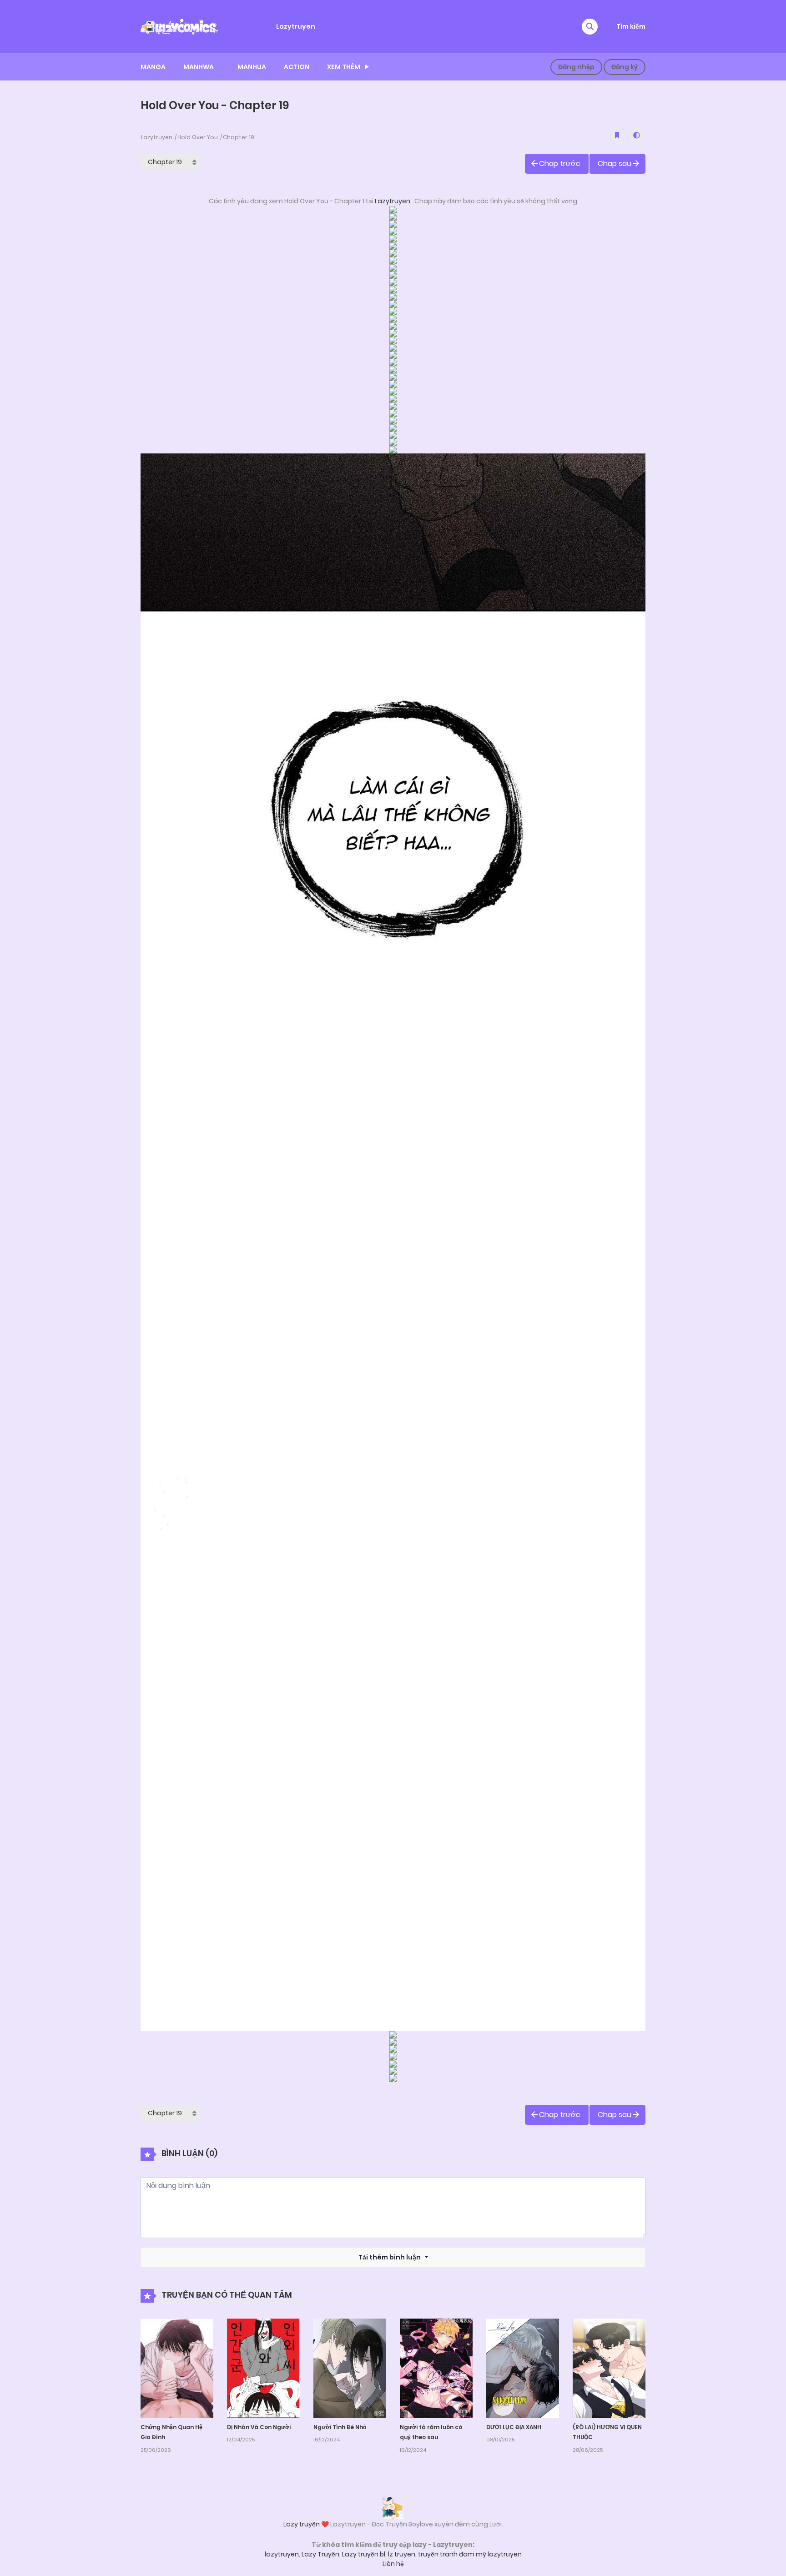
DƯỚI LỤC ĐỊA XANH (514, 2427)
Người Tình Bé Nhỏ (340, 2427)
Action (297, 67)
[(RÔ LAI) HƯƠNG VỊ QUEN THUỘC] (609, 2367)
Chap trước (560, 164)
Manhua (252, 67)
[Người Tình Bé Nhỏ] (350, 2367)
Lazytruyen (296, 26)
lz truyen (402, 2554)
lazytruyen (282, 2554)
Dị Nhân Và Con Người (259, 2427)
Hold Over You (198, 137)
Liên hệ (393, 2564)
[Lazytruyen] (179, 26)
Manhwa (199, 67)
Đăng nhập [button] (576, 67)
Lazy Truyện (320, 2554)
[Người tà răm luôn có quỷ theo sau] (436, 2367)
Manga (153, 67)
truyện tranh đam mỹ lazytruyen (470, 2554)
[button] (590, 27)
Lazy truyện (302, 2524)
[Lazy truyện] (393, 2508)
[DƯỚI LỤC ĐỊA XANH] (523, 2367)
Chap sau (615, 164)
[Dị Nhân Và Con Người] (263, 2367)
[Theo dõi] (617, 135)
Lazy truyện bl (364, 2554)
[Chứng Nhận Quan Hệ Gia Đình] (177, 2367)
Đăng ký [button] (625, 67)
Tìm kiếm (631, 26)
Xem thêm (344, 67)
